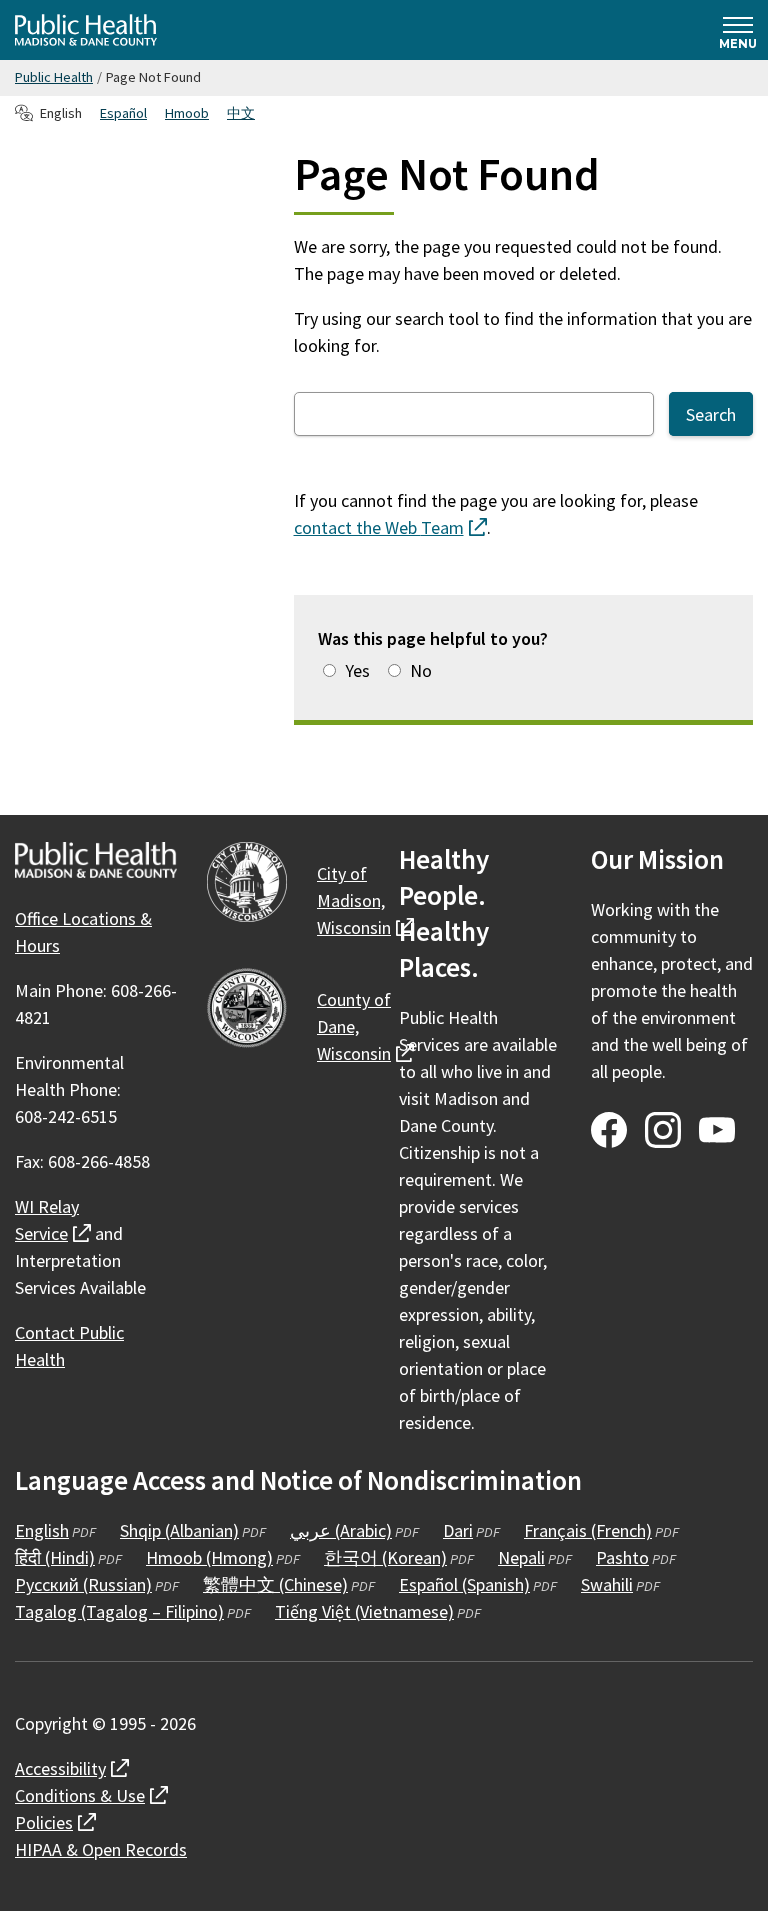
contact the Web (390, 527)
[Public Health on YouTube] (717, 1130)
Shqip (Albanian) (179, 1530)
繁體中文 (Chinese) (275, 1584)
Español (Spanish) (464, 1584)
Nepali (521, 1557)
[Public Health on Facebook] (609, 1130)
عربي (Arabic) (341, 1530)
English (42, 1530)
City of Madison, (365, 900)
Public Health (54, 77)
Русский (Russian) (83, 1584)
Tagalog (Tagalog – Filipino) (119, 1611)
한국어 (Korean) (385, 1557)
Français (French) (588, 1530)
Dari (458, 1530)
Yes (357, 670)
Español (123, 113)
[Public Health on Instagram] (663, 1130)
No (421, 670)
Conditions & (91, 1795)
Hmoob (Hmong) (209, 1557)
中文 (241, 113)
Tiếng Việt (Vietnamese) (364, 1611)
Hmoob (187, 113)
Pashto (622, 1557)
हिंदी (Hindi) (55, 1557)
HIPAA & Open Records (101, 1849)
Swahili (607, 1584)
